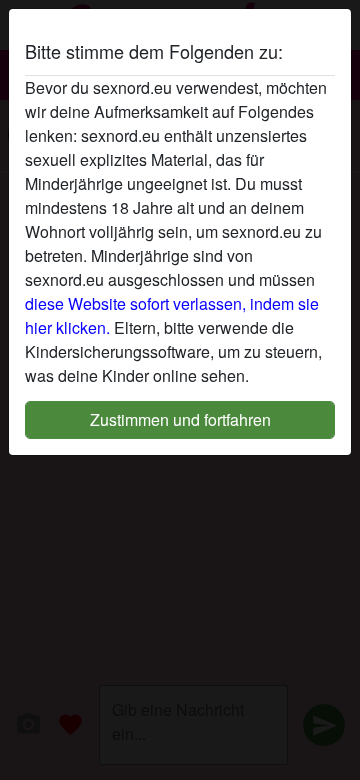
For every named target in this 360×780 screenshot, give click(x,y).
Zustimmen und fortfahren (180, 419)
